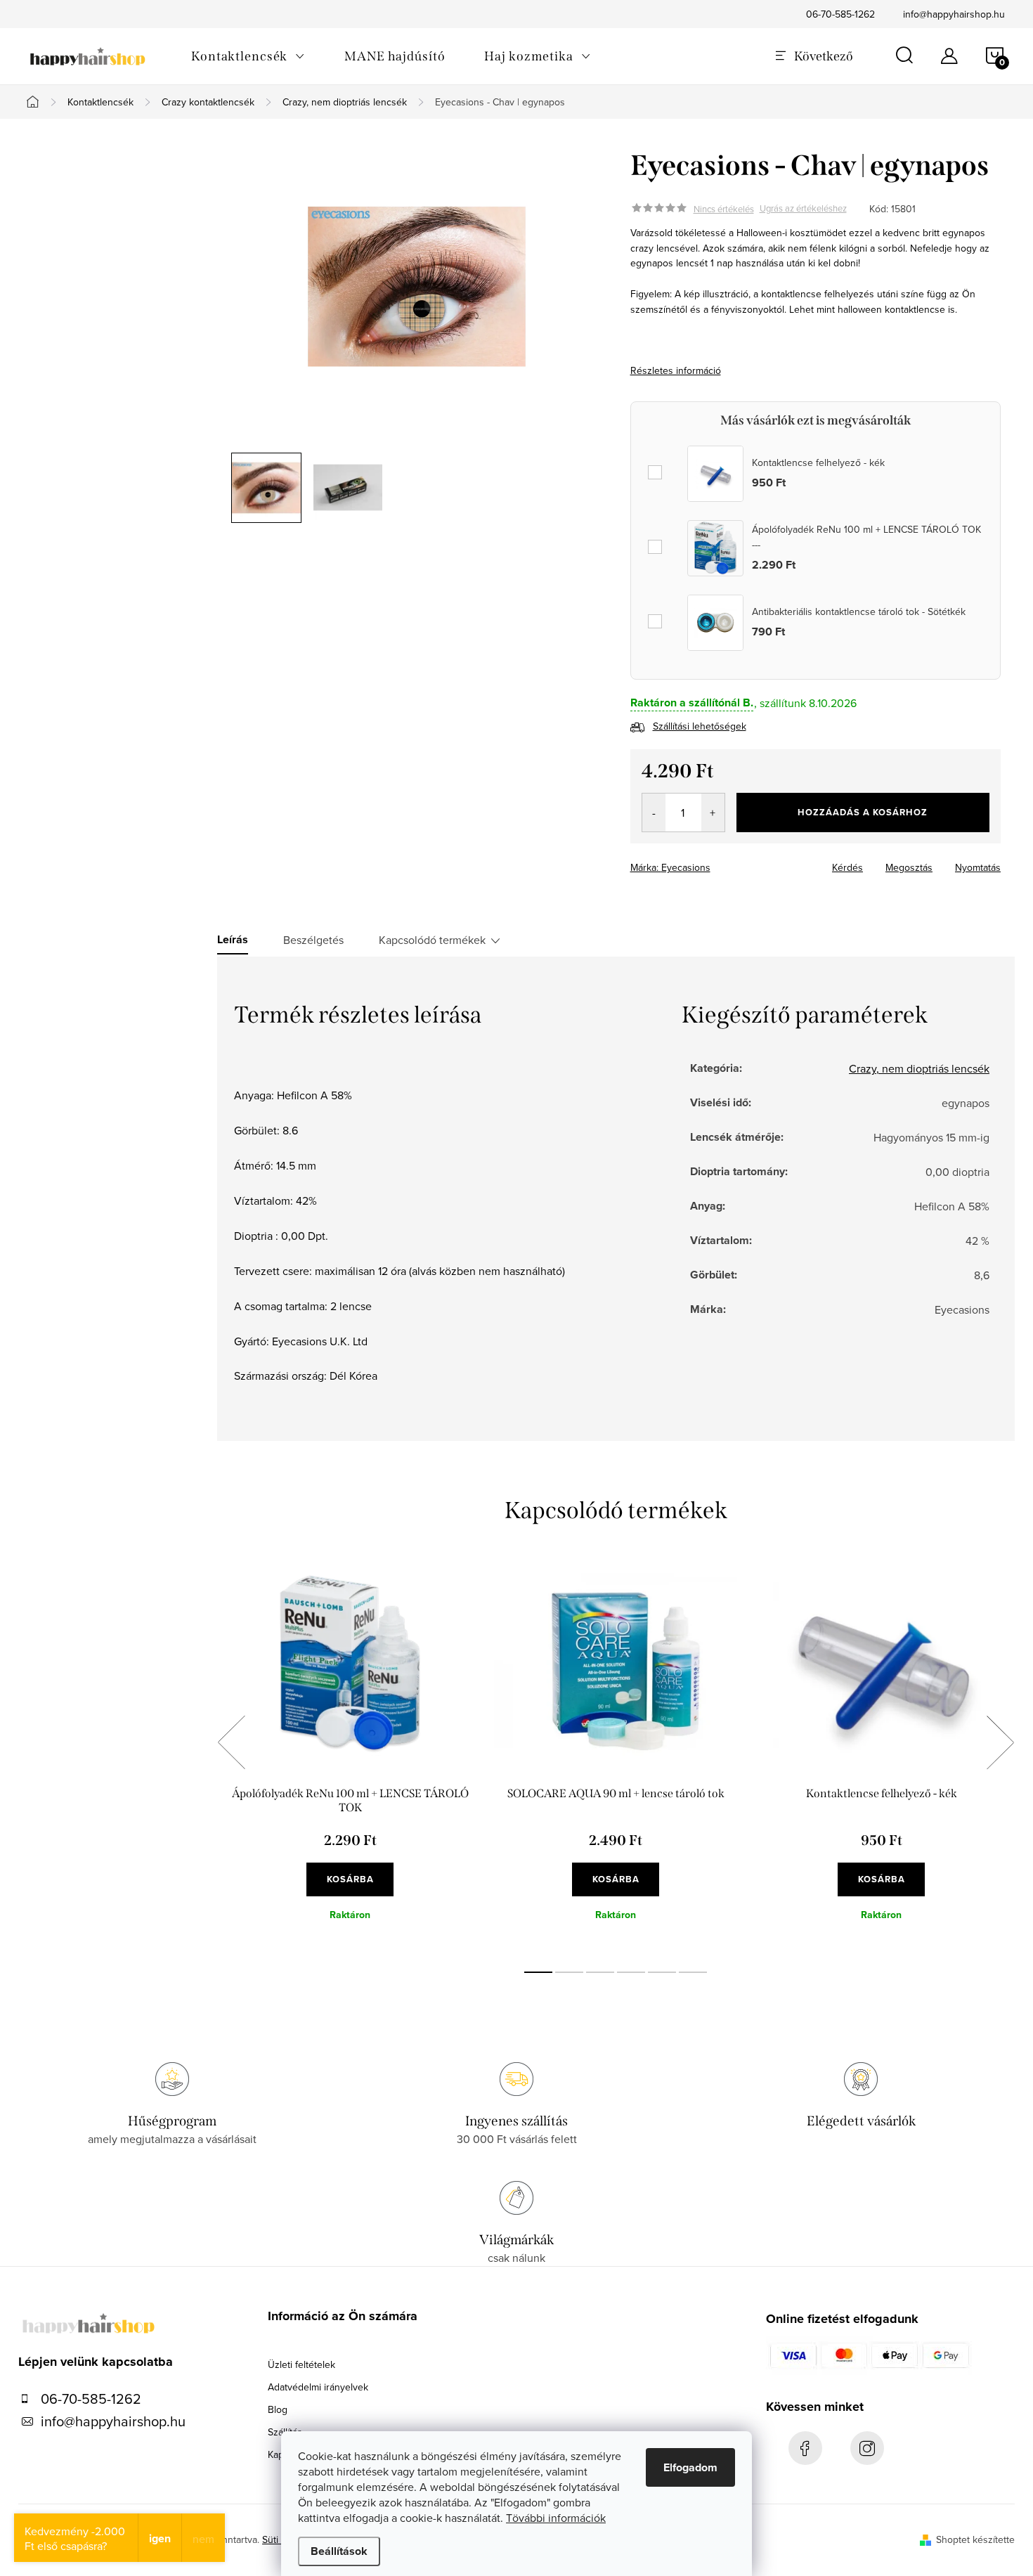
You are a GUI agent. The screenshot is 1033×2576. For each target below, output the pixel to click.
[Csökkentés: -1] (654, 813)
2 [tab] (569, 1972)
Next (1000, 1742)
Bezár (732, 863)
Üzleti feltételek (301, 2364)
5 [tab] (662, 1972)
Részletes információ (676, 370)
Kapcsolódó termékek (432, 940)
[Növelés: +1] (713, 813)
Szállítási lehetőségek (700, 726)
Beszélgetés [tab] (313, 940)
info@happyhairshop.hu (954, 14)
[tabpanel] (350, 1758)
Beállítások (339, 2551)
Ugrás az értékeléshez (803, 209)
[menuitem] (248, 56)
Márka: (670, 867)
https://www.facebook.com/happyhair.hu (805, 2448)
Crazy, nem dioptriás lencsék (919, 1068)
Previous (231, 1742)
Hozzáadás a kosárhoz (863, 812)
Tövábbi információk (556, 2518)
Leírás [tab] (233, 940)
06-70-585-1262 (840, 14)
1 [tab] (538, 1972)
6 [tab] (693, 1972)
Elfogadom (690, 2467)
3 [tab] (600, 1972)
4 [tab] (631, 1972)
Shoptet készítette (975, 2539)
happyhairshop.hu (867, 2448)
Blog (278, 2409)
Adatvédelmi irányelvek (318, 2387)
